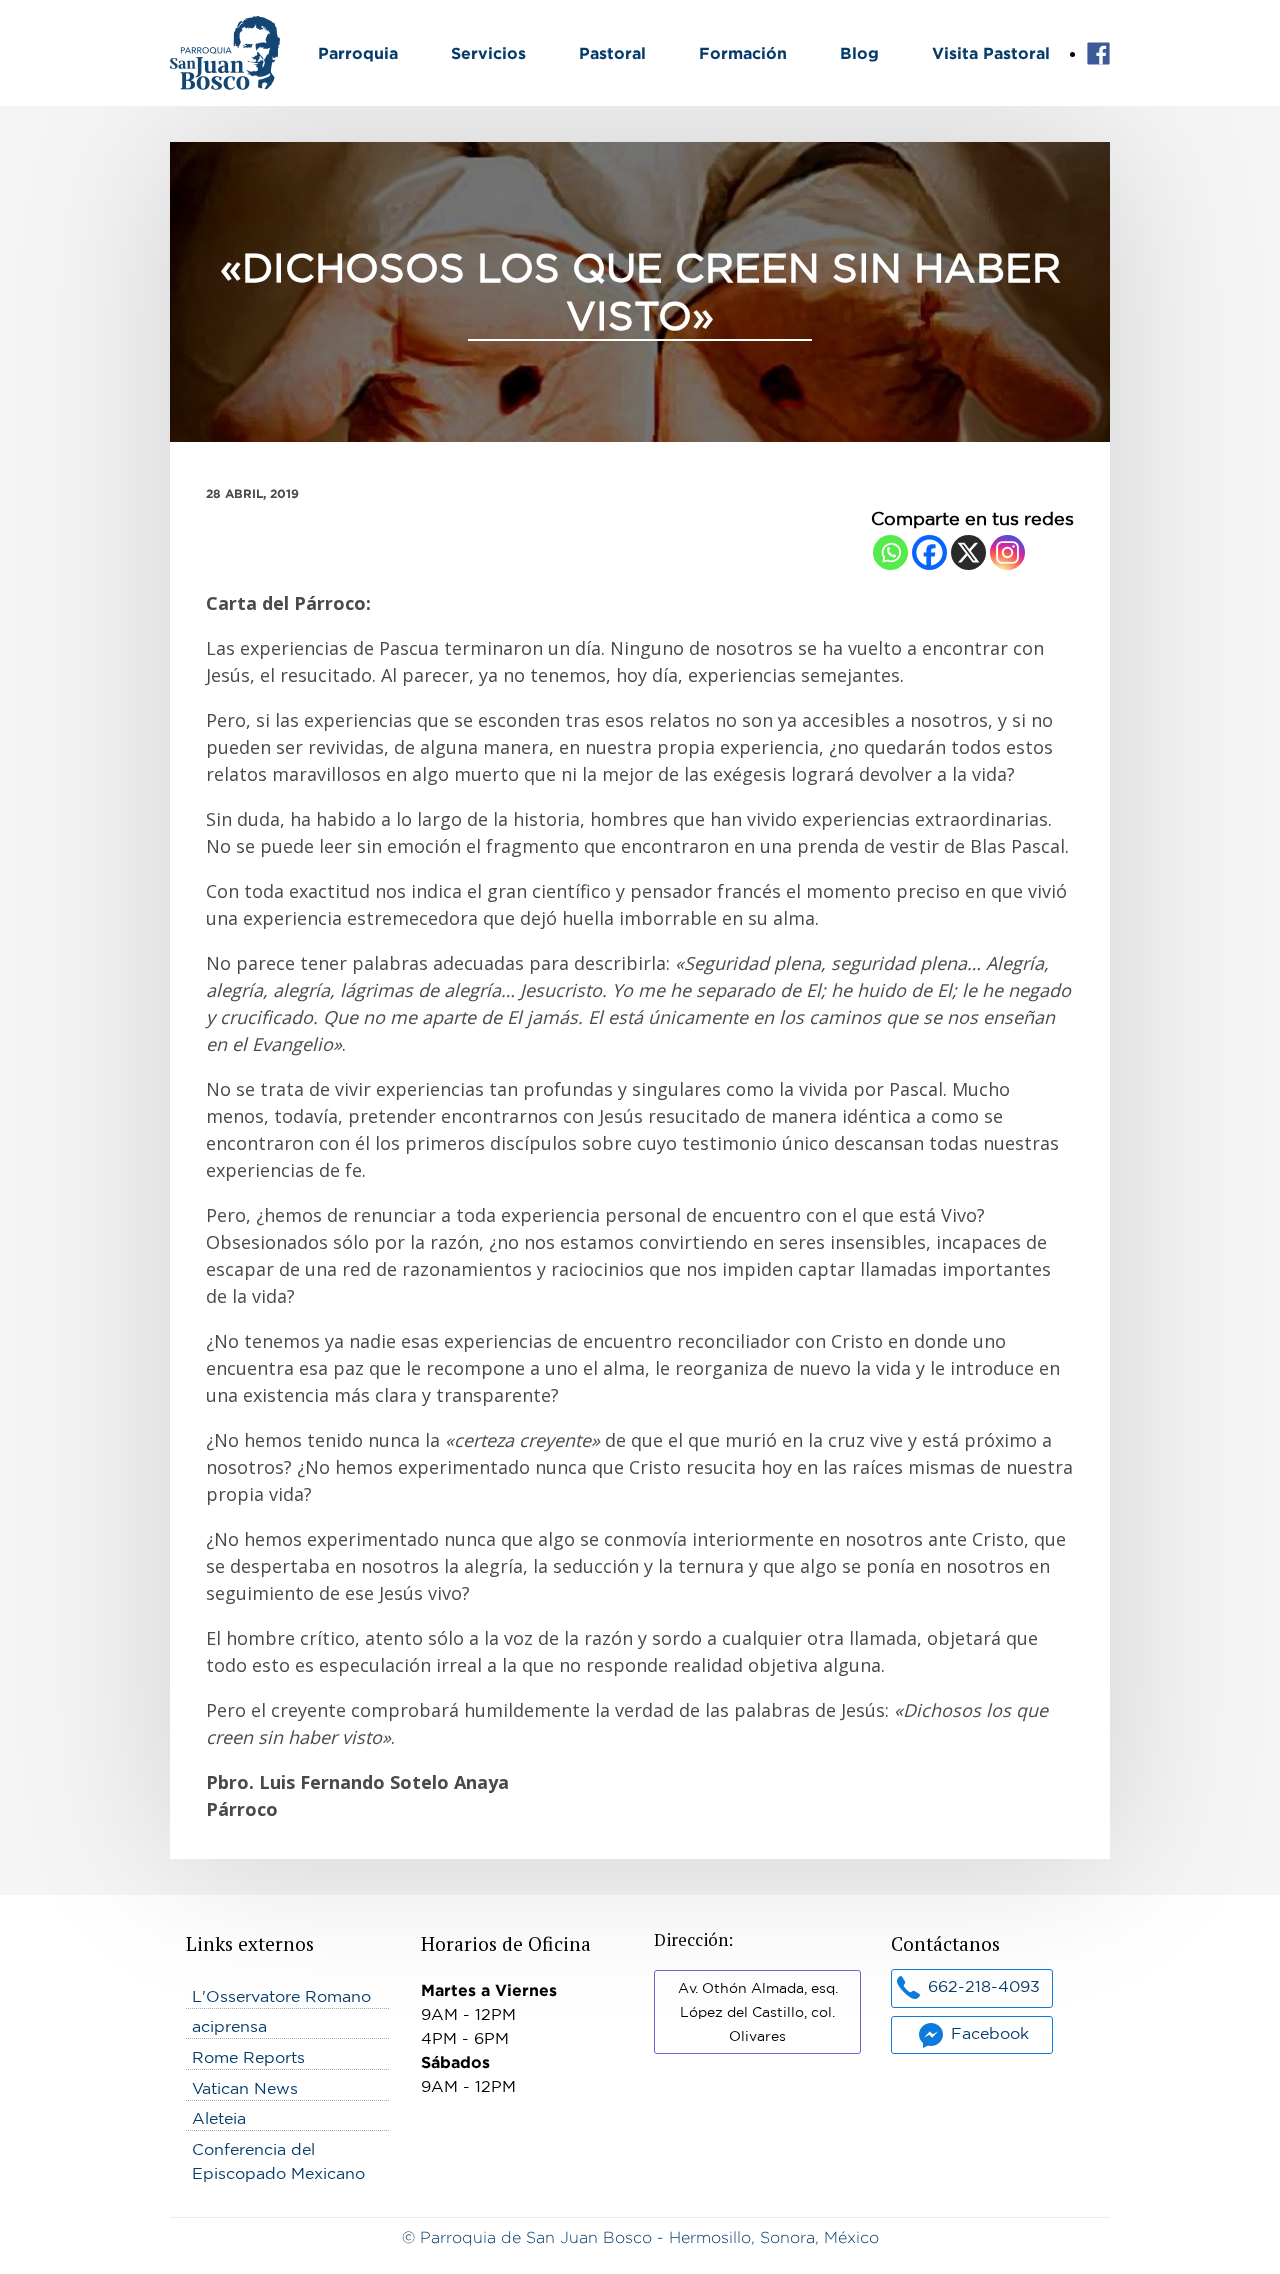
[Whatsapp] (890, 552)
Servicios (488, 53)
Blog (859, 53)
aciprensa (229, 2026)
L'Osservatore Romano (281, 1996)
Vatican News (245, 2088)
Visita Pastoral (991, 53)
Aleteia (219, 2118)
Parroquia (358, 53)
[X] (968, 552)
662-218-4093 (984, 1986)
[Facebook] (929, 552)
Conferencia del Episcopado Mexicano (278, 2161)
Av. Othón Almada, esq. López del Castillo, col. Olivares (758, 2012)
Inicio (191, 28)
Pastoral (612, 53)
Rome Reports (248, 2057)
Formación (743, 53)
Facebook (1098, 54)
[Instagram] (1007, 552)
